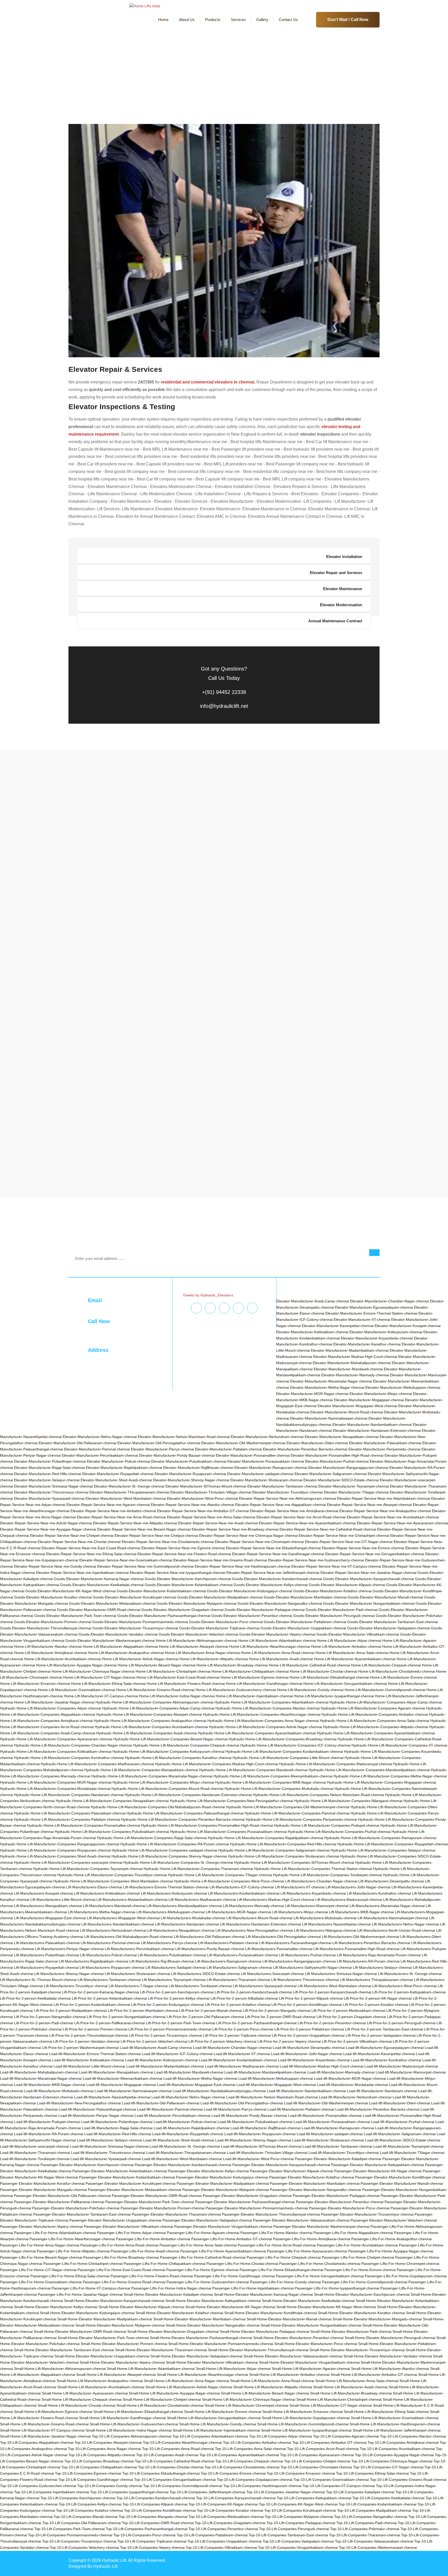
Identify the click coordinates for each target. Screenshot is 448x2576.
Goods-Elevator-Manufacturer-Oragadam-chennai (182, 1610)
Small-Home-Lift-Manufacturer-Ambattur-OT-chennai (374, 2375)
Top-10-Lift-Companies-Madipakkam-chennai (374, 2510)
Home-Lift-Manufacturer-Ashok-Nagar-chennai (140, 1659)
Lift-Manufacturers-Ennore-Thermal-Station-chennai (166, 1887)
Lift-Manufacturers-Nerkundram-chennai (113, 1930)
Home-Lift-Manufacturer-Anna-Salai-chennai (352, 1653)
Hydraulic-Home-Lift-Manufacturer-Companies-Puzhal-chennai (339, 1832)
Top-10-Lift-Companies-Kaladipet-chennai (360, 2492)
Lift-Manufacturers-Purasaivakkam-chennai (243, 1955)
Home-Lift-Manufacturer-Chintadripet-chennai (173, 1671)
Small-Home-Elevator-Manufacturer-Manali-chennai (289, 2319)
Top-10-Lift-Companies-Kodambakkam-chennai (377, 2504)
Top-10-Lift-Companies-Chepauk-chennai (249, 2461)
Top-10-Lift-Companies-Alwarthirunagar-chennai (182, 2442)
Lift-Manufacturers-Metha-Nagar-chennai (102, 1912)
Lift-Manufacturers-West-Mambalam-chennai (334, 1986)
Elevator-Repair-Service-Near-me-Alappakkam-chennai (281, 1505)
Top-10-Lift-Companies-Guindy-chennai (110, 2486)
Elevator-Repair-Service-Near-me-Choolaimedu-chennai (168, 1542)
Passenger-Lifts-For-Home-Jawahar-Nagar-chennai (80, 2294)
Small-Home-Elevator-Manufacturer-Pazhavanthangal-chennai (201, 2338)
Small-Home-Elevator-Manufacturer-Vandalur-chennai (388, 2356)
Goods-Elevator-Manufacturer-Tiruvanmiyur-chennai (135, 1628)
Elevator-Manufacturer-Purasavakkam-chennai (266, 1461)
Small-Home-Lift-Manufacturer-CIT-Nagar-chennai (331, 2405)
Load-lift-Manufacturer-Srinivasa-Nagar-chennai (109, 2146)
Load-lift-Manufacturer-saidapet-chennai (330, 2134)
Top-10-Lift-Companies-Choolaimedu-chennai (242, 2467)
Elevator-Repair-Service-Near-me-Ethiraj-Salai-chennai (91, 1554)
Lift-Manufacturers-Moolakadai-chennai (193, 1918)
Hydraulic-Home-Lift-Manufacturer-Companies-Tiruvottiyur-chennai (112, 1875)
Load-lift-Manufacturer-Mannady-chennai (341, 2072)
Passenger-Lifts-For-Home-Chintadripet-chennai (83, 2264)
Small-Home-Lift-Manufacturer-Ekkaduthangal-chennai (138, 2412)
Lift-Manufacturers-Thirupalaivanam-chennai (376, 1980)
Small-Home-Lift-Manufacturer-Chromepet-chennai (246, 2405)
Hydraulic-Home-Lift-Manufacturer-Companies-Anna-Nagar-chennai (263, 1721)
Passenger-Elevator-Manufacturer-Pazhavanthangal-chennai (245, 2202)
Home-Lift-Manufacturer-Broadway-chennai (232, 1665)
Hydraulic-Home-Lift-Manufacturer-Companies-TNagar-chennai (220, 1875)
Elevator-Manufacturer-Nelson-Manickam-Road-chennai (184, 1437)
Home (163, 20)
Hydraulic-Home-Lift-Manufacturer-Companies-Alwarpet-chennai (149, 1714)
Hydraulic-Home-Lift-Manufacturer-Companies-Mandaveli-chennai (253, 1770)
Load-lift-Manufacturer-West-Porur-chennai (258, 2159)
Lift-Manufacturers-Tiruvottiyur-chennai (76, 1986)
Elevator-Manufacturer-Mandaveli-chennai (348, 1369)
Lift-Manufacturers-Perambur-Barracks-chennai (371, 1943)
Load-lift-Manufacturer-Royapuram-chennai (260, 2134)
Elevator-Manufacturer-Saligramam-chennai (331, 1474)
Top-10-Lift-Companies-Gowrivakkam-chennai (331, 2480)
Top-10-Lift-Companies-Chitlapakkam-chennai (99, 2467)
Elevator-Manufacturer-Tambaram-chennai (282, 1486)
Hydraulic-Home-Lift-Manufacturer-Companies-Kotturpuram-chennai (169, 1751)
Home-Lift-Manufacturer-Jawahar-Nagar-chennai (54, 1702)
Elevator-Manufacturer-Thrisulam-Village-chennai (211, 1492)
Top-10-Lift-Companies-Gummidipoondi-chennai (183, 2486)
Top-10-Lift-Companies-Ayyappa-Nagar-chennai (394, 2455)
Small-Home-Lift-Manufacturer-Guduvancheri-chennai (134, 2424)
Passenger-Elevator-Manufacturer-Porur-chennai (349, 2208)
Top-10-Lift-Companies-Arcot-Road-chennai (323, 2449)
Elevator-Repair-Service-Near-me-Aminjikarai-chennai (294, 1511)
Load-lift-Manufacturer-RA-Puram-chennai (49, 2134)
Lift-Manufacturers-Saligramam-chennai (239, 1967)
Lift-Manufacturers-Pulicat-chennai (108, 1955)
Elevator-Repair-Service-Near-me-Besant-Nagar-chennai (144, 1529)
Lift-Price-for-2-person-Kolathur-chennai (238, 2005)
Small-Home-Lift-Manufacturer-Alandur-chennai (390, 2369)
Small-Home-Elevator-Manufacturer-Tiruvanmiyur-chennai (357, 2350)
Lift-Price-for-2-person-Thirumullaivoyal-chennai (89, 2035)
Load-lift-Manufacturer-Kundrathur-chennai (386, 2060)
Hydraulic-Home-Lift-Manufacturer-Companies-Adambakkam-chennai (271, 1702)
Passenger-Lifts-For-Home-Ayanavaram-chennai (307, 2251)
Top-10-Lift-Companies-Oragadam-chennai (230, 2523)
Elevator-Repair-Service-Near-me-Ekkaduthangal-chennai (273, 1548)
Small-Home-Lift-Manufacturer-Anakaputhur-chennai (100, 2381)
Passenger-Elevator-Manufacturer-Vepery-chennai (41, 2226)
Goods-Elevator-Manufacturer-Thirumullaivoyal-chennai (46, 1628)
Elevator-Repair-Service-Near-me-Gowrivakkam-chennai (126, 1560)
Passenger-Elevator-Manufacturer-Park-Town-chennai (150, 2202)
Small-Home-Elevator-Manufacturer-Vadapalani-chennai (196, 2356)
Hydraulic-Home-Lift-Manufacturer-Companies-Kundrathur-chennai (69, 1758)
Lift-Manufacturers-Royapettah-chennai (46, 1967)
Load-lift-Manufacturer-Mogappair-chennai (121, 2085)
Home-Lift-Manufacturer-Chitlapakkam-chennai (250, 1671)
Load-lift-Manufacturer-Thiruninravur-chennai (108, 2153)
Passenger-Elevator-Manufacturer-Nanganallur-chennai (316, 2190)
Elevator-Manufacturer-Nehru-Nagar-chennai (100, 1437)
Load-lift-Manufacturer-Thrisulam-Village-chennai (267, 2153)
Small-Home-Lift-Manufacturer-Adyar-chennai (233, 2369)
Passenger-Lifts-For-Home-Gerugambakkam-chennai (320, 2276)
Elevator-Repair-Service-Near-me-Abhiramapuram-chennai (288, 1498)
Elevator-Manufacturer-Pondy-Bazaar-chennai (177, 1455)
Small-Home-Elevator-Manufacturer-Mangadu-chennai (377, 2319)
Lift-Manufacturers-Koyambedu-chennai (313, 1893)
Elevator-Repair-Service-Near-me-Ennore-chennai (363, 1548)
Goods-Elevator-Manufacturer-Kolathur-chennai (332, 1591)
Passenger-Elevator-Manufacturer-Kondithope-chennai (400, 2177)
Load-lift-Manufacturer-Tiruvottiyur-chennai (344, 2153)
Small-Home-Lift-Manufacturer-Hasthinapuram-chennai (395, 2424)
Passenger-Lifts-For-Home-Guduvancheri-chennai (208, 2282)
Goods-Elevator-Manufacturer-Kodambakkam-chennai (161, 1591)
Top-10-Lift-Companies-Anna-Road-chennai (178, 2449)
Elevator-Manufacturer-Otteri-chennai (317, 1443)
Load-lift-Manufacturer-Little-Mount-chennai (89, 2066)
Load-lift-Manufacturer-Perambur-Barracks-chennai (377, 2109)
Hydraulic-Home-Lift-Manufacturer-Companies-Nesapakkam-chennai (112, 1801)
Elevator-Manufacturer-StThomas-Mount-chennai (206, 1486)
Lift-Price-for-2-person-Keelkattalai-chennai (35, 1998)
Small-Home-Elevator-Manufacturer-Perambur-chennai (298, 2338)
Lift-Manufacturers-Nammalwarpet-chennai (393, 1918)
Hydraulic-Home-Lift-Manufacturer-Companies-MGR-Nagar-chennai (56, 1782)
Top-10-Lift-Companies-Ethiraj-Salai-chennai (372, 2473)
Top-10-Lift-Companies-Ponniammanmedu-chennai (70, 2535)
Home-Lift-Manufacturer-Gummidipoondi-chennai (385, 1690)
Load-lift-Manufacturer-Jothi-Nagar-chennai (307, 2054)
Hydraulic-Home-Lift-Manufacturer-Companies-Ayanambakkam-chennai (257, 1733)
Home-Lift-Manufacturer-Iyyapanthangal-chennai (334, 1696)
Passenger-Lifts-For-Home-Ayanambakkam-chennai (223, 2251)
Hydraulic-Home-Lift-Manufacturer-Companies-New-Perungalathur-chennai (232, 1801)
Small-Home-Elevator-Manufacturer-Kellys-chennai (56, 2307)
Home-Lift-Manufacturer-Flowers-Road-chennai (186, 1684)
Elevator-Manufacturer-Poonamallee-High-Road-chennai (337, 1455)
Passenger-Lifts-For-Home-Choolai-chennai (242, 2264)
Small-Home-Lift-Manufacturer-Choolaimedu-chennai (160, 2405)
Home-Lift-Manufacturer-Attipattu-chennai (214, 1659)
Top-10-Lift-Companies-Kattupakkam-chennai (314, 2498)
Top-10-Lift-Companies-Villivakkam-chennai (221, 2547)
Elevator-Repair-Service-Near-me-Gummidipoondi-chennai (145, 1566)
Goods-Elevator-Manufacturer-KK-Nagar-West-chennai (71, 1591)
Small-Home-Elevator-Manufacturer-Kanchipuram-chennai (362, 2294)
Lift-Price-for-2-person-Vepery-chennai (289, 2041)
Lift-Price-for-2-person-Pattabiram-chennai (309, 2029)
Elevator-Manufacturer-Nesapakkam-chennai (342, 1437)
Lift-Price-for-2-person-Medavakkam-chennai (348, 2010)
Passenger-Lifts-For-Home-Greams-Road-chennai (124, 2282)
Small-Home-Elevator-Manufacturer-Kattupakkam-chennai (213, 2301)
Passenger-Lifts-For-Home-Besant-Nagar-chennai (41, 2257)
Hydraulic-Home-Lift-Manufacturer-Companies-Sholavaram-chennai (283, 1856)
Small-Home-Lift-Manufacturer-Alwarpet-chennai (116, 2375)
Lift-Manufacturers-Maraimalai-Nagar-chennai (387, 1906)
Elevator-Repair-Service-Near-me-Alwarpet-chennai (369, 1505)
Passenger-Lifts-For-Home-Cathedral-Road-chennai (203, 2257)
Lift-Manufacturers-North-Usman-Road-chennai (396, 1930)
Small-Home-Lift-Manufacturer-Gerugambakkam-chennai (214, 2418)
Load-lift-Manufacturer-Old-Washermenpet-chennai (326, 2103)
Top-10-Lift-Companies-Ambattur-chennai (257, 2442)
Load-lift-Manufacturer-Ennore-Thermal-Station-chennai (95, 2054)
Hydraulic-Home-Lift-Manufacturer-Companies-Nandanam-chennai (69, 1795)
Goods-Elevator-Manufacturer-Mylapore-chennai (197, 1603)
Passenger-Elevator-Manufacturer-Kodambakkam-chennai (127, 2177)
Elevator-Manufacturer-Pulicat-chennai (118, 1461)
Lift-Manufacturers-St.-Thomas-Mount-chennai (38, 1980)
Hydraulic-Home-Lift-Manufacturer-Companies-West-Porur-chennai (229, 1881)
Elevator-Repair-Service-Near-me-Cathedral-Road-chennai (328, 1529)
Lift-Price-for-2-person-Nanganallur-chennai (50, 2017)
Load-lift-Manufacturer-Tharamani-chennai (35, 2153)
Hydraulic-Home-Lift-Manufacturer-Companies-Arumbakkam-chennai (151, 1727)
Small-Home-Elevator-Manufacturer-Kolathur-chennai (179, 2313)
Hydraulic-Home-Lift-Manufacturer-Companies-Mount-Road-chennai (167, 1789)
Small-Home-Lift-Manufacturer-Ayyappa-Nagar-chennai (174, 2393)
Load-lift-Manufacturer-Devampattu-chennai (309, 2048)
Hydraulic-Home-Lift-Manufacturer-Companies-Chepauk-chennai (186, 1745)
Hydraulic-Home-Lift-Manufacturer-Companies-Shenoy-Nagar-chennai (169, 1856)
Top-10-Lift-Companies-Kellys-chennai (90, 2504)
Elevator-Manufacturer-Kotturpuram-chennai (386, 1332)
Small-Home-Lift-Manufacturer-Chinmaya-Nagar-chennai (249, 2399)
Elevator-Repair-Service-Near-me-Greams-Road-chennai (220, 1560)
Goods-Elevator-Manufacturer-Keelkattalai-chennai (102, 1585)
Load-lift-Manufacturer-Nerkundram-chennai (355, 2097)
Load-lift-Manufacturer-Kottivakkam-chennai (88, 2060)
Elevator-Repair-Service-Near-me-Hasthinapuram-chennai (243, 1566)
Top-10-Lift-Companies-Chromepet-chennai (316, 2467)
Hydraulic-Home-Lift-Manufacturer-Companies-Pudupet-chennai (327, 1825)
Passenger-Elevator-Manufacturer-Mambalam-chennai (315, 2183)
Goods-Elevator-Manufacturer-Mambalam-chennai (305, 1597)
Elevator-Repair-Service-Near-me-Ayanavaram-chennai (402, 1523)
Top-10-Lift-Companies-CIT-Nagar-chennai (388, 2467)
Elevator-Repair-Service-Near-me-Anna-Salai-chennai (211, 1517)
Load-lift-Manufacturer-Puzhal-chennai (403, 2122)
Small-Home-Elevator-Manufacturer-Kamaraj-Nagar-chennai (263, 2294)
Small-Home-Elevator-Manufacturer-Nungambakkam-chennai (311, 2325)
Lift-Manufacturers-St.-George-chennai (410, 1974)
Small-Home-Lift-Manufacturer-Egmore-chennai (53, 2412)
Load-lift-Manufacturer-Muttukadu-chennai (59, 2091)
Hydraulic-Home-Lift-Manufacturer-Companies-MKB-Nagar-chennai (271, 1782)
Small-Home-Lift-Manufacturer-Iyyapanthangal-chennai (306, 2430)
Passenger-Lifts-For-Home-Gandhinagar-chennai (234, 2276)
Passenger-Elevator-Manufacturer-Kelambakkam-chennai (120, 2171)
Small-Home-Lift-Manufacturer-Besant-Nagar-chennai (265, 2393)
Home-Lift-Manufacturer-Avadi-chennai (281, 1659)
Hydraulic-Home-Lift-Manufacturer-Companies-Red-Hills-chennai (283, 1844)
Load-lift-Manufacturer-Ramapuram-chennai (338, 2128)
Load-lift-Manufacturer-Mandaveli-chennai (189, 2072)
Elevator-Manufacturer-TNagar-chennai (356, 1492)
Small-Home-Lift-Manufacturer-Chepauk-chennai (82, 2399)
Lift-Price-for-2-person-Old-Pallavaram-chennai (205, 2017)
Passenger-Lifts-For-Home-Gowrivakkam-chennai (41, 2282)
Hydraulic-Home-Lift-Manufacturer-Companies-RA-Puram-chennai (175, 1844)
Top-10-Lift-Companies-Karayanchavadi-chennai (236, 2498)
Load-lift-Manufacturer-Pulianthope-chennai (117, 2122)
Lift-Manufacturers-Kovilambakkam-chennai (244, 1893)
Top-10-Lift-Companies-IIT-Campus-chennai (339, 2486)
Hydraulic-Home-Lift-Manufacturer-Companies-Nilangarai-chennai (348, 1801)
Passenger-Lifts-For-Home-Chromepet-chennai (400, 2264)
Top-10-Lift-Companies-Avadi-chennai (167, 2455)
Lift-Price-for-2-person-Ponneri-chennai (95, 2029)
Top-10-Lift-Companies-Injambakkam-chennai (52, 2492)
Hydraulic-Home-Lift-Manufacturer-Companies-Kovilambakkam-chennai (284, 1751)
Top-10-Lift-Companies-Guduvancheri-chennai (38, 2486)
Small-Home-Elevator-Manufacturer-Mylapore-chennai (120, 2325)
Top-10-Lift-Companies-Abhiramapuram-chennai (132, 2436)
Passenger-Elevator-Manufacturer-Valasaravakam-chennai (301, 2220)
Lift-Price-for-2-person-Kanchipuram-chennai (177, 1992)
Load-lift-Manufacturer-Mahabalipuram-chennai (39, 2072)
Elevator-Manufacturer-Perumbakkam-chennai (100, 1455)
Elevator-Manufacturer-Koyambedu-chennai (377, 1338)
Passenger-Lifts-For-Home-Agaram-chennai (203, 2233)
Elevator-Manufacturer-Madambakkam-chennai (350, 1350)
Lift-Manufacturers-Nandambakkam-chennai (118, 1924)
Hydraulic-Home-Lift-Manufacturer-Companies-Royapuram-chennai (55, 1850)
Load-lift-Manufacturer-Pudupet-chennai (47, 2122)
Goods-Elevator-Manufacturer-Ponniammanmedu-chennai (140, 1622)
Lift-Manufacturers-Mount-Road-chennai (259, 1918)
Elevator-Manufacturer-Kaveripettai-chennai (338, 1326)
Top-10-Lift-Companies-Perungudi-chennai (294, 2529)
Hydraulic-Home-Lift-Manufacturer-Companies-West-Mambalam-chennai (113, 1881)
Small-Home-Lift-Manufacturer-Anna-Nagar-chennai (187, 2381)
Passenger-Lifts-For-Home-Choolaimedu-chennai (320, 2264)
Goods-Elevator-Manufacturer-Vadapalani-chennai (388, 1628)
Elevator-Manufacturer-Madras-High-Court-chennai (355, 1357)
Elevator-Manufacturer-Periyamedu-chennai (384, 1449)
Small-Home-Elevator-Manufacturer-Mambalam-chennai (199, 2319)
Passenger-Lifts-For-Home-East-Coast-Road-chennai (121, 2270)
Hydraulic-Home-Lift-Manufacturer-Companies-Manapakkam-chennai (141, 1770)
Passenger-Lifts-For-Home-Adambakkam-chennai (55, 2233)
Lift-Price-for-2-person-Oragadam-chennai (351, 2017)
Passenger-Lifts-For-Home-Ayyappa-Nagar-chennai (391, 2251)
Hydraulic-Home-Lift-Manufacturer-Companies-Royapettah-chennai (393, 1844)
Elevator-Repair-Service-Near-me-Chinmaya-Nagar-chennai (248, 1535)
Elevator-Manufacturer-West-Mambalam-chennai (126, 1498)
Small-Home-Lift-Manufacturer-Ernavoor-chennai (303, 2412)
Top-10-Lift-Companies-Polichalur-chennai (365, 2529)
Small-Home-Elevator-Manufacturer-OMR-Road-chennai (80, 2331)
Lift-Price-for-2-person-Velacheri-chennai (154, 2041)
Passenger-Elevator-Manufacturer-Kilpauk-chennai (292, 2171)
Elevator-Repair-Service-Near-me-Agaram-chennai (108, 1505)
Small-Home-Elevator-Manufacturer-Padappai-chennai (265, 2331)
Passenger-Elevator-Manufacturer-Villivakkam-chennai (128, 2226)
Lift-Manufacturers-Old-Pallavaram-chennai (209, 1937)
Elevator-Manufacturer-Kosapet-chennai (408, 1326)
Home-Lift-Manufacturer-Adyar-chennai (349, 1640)
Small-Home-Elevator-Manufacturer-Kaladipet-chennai (168, 2294)
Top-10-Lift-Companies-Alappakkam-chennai (37, 2442)
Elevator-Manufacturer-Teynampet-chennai (354, 1486)
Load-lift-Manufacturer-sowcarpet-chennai (34, 2146)
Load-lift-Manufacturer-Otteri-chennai (400, 2103)
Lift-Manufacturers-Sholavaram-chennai (137, 1974)
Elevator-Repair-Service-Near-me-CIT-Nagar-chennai (349, 1542)
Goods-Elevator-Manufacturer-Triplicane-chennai (219, 1628)
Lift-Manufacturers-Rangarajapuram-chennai (299, 1961)
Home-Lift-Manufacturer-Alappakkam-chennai (120, 1646)
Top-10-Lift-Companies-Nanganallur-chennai (371, 2517)
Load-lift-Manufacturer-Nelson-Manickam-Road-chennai (272, 2097)
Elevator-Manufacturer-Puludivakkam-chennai (189, 1461)
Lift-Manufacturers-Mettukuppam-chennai (170, 1912)
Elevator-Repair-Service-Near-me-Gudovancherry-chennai (316, 1560)
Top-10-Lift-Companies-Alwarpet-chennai (108, 2442)
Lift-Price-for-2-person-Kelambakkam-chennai (109, 1998)
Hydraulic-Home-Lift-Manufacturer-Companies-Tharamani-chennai (198, 1869)
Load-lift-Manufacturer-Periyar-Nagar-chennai (96, 2116)
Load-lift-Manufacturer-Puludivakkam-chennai (255, 2122)
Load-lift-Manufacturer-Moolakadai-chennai (352, 2085)
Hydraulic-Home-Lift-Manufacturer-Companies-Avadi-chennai (146, 1733)
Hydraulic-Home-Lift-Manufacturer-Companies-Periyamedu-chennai (301, 1819)
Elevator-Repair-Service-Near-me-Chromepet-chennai (259, 1542)
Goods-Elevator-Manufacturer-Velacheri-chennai (198, 1634)
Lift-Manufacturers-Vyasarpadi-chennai (265, 1986)
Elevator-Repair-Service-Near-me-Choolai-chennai (79, 1542)
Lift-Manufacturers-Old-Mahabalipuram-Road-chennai (128, 1937)
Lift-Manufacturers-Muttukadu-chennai (325, 1918)
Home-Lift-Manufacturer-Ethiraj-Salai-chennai (108, 1684)
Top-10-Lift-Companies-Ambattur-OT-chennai (329, 2442)
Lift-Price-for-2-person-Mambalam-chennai (143, 2010)
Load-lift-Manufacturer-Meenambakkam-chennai (122, 2078)
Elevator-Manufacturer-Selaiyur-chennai (47, 1480)
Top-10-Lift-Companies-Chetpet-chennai (317, 2461)
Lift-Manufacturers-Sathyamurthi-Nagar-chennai (312, 1967)
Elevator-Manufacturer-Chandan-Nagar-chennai (389, 1301)
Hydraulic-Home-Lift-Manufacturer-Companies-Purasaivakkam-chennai (228, 1832)
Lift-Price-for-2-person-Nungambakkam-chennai (126, 2017)
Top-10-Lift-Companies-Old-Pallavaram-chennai (82, 2523)
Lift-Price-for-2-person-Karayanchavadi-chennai (332, 1992)
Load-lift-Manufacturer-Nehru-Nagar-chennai (188, 2097)
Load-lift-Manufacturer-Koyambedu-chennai (314, 2060)
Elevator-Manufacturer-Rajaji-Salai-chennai (49, 1468)
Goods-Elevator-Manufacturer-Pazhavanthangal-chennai (164, 1616)
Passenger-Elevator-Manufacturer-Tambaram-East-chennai (82, 2214)
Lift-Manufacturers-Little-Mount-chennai (63, 1900)
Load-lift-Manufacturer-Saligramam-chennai (400, 2134)
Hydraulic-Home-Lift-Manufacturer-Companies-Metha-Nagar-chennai (390, 1776)
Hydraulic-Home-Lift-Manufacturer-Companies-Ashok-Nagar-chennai (265, 1727)
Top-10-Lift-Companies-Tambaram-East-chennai (288, 2535)
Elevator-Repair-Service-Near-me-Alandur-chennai (192, 1505)
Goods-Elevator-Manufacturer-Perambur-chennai (252, 1616)
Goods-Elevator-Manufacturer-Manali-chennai (385, 1597)
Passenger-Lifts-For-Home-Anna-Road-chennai (119, 2245)
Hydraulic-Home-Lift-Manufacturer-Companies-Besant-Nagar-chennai (170, 1739)
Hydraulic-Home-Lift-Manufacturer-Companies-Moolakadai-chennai (55, 1789)
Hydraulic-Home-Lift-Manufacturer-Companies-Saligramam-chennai (274, 1850)
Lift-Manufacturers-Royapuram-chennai (112, 1967)
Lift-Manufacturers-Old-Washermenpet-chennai (360, 1937)
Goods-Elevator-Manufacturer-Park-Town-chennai (75, 1616)
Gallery (262, 20)
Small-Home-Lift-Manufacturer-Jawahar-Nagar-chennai (45, 2436)
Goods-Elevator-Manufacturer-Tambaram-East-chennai (393, 1622)
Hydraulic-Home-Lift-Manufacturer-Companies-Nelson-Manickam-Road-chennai (318, 1795)
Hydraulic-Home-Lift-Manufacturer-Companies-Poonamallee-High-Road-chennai (207, 1825)
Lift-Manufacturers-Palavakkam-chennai (47, 1943)
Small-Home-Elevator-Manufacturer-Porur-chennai (316, 2344)
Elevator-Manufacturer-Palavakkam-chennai (385, 1443)
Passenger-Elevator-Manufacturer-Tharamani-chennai (176, 2214)
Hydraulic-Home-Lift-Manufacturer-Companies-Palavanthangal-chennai (185, 1813)
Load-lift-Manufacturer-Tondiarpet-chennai (35, 2159)
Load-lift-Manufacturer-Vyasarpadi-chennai (106, 2159)
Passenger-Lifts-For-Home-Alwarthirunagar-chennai (72, 2239)
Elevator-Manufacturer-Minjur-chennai (381, 1394)
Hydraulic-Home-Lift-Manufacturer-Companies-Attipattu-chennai (376, 1727)
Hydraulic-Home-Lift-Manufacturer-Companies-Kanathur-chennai (178, 1758)
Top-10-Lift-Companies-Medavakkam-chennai (226, 2517)
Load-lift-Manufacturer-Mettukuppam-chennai (276, 2078)
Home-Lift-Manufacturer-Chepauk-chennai (386, 1665)
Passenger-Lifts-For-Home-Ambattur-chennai (153, 2239)
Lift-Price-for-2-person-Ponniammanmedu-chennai (170, 2029)
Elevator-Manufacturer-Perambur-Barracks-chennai (305, 1449)
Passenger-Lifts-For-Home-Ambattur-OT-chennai (232, 2239)
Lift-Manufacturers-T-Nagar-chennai (138, 1986)
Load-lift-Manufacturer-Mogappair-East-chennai (196, 2085)
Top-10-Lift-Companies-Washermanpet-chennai (378, 2547)
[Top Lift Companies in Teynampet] (145, 6)
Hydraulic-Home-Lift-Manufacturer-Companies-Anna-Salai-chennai (375, 1721)
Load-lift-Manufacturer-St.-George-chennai (185, 2146)
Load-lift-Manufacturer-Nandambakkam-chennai (306, 2091)
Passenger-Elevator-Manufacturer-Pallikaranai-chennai (59, 2202)
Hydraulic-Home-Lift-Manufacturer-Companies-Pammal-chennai (297, 1813)
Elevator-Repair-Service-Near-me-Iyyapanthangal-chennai (177, 1573)
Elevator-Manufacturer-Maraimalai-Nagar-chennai (331, 1381)
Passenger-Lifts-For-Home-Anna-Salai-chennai (198, 2245)
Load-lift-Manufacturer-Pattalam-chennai (301, 2109)
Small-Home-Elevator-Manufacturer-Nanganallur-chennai (213, 2325)
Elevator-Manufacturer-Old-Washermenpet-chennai (243, 1443)
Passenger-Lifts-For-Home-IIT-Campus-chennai (91, 2288)
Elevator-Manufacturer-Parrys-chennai (162, 1449)
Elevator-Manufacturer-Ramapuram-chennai (271, 1468)
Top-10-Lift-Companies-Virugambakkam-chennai (298, 2547)
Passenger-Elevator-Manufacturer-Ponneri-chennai (163, 2208)
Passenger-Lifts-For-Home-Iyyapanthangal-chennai (337, 2288)
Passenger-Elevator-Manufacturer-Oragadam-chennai (247, 2196)
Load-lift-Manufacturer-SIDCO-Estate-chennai (403, 2140)
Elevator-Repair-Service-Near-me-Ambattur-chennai (113, 1511)
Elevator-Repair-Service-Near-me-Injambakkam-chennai (82, 1573)
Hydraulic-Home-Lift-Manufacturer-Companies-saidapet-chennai (164, 1850)
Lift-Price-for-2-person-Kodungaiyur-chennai (167, 2005)
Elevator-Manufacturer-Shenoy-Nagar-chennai (191, 1480)
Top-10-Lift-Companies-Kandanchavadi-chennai (156, 2498)
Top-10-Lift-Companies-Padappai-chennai (301, 2523)
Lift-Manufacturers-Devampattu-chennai (391, 1881)
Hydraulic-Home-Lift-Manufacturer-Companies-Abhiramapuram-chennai (154, 1702)
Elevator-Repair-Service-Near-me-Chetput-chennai (156, 1535)
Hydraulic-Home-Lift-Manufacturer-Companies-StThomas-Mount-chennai (294, 1862)
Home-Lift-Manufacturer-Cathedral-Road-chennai (309, 1665)
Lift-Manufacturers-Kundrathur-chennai (379, 1893)
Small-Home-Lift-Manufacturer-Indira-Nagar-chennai (129, 2430)
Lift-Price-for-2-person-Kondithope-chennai (307, 2005)
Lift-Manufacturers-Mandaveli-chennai (114, 1906)
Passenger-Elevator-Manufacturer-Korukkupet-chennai (131, 2183)
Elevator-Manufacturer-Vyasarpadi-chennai (49, 1498)
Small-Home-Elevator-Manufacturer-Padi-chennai (351, 2331)
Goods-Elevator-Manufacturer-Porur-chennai (226, 1622)
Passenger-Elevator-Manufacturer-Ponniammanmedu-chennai (257, 2208)
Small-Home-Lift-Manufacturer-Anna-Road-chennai (272, 2381)
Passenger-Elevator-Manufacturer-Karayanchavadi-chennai (281, 2165)
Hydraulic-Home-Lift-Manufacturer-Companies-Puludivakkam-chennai (112, 1832)
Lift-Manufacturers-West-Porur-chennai (404, 1986)
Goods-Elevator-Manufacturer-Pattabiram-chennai (305, 1622)
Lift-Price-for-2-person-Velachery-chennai (222, 2041)
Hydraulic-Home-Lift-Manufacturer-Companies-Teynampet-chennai (88, 1869)
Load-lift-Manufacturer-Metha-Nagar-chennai (200, 2078)
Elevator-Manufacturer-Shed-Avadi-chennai (116, 1480)
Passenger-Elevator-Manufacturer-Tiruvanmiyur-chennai (367, 2214)
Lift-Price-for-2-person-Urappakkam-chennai (308, 2035)
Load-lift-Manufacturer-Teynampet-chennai (408, 2146)
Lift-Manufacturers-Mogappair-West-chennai (123, 1918)
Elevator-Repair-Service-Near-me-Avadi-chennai (218, 1523)
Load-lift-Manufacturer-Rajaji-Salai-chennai (117, 2128)
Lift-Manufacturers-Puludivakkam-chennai (172, 1955)
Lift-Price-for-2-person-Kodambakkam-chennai (92, 2005)
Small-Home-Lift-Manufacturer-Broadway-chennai (351, 2393)
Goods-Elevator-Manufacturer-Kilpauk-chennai (347, 1585)
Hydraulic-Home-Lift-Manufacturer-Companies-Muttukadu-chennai (279, 1789)
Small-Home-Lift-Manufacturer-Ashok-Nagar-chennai (189, 2387)
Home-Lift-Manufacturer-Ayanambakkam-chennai (355, 1659)
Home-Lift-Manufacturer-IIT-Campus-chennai (101, 1696)
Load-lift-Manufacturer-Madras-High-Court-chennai (322, 2066)
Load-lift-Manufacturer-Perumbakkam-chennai (173, 2116)
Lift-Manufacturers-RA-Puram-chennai (368, 1961)
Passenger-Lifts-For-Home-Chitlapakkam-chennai (164, 2264)
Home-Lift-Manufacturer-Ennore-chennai (403, 1677)
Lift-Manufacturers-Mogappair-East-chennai (50, 1918)
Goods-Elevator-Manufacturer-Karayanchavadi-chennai (369, 1579)
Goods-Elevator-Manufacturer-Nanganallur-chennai (280, 1603)
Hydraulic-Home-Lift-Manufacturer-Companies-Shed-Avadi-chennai (55, 1856)
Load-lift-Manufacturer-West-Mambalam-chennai (182, 2159)
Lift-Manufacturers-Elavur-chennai (94, 1887)
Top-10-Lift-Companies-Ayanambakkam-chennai (239, 2455)
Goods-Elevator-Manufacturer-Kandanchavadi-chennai (277, 1579)
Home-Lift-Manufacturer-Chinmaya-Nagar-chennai (93, 1671)
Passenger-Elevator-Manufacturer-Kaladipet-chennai (338, 2159)
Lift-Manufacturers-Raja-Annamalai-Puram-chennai (379, 1955)
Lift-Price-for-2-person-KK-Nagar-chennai (378, 1998)
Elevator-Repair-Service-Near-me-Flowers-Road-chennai (184, 1554)
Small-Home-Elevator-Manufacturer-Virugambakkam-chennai (309, 2362)
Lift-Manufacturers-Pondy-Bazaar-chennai (210, 1949)
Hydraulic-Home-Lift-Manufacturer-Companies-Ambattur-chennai (375, 1714)
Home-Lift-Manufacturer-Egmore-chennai (255, 1677)
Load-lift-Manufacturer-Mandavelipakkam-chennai (265, 2072)
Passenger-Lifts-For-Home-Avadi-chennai (145, 2251)
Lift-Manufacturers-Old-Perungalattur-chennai (283, 1937)
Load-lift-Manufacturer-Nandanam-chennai (382, 2091)
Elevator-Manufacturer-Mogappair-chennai (369, 1400)
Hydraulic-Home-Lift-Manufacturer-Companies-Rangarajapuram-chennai (60, 1844)
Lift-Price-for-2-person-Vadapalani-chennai (381, 2035)
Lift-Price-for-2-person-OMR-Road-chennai (280, 2017)
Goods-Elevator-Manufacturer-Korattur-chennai (53, 1597)
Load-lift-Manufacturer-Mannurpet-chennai (411, 2072)
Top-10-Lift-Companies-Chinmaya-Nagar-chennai (392, 2461)
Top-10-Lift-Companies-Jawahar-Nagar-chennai (286, 2492)
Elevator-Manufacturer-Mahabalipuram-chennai (352, 1363)
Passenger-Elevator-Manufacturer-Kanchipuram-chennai (87, 2165)
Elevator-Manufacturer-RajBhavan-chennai (198, 1468)
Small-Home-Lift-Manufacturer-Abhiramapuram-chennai (60, 2369)
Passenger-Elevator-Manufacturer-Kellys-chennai (208, 2171)
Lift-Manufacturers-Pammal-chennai (110, 1943)
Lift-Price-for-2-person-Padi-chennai (44, 2023)
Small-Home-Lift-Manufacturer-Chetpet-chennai (162, 2399)
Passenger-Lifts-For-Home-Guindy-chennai (285, 2282)
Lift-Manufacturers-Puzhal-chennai (307, 1955)
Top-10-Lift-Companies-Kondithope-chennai (160, 2510)
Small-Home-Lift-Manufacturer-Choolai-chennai (76, 2405)
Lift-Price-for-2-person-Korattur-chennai (376, 2005)
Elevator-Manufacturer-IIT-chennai (362, 1320)
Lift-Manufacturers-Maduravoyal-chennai (349, 1900)
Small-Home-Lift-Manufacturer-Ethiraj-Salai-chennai (386, 2412)
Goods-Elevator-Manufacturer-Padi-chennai (342, 1610)
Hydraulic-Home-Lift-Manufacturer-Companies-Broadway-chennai (283, 1739)
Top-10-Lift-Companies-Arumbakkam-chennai (397, 2449)
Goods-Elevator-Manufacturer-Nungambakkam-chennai (369, 1603)
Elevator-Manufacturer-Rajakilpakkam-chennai (124, 1468)
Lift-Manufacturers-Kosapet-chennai (44, 1893)
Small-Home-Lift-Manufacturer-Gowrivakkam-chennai (395, 2418)
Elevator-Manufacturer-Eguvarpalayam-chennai (374, 1307)
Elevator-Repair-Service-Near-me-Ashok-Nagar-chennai (46, 1523)
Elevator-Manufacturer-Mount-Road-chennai (347, 1412)
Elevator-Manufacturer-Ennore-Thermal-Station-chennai (371, 1313)
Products (213, 20)
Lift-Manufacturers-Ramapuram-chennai (228, 1961)
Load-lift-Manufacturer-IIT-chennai (242, 2054)
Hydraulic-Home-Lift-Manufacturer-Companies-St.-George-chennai (178, 1862)
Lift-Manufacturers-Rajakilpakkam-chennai (94, 1961)
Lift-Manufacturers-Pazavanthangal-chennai (295, 1943)
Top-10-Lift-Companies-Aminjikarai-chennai (403, 2442)
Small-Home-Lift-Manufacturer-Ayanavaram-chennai (85, 2393)
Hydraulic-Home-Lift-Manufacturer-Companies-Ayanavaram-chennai (56, 1739)
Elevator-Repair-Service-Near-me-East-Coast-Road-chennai (91, 1548)
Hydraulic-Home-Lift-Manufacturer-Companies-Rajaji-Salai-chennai (152, 1838)
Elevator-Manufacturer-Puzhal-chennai (337, 1461)
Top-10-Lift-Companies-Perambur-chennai (223, 2529)
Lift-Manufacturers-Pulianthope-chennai (47, 1955)
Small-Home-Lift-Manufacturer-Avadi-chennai (350, 2387)
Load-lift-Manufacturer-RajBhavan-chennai (265, 2128)
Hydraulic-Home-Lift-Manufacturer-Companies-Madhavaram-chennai (97, 1764)
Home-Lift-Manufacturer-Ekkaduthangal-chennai (329, 1677)
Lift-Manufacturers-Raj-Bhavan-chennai (162, 1961)
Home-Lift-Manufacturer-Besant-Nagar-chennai (157, 1665)
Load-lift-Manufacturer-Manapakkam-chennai (116, 2072)
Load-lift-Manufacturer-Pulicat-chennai (185, 2122)
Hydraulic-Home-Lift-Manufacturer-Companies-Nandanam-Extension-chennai (188, 1795)
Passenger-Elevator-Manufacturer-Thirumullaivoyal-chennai (271, 2214)
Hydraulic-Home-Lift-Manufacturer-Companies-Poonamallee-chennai (83, 1825)
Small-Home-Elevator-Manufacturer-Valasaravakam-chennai (293, 2356)
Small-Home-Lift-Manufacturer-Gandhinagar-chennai (122, 2418)
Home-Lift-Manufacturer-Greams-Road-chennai (155, 1690)
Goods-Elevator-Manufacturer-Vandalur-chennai (118, 1634)
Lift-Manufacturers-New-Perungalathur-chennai (254, 1930)
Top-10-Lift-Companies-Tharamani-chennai (365, 2535)
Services (238, 20)
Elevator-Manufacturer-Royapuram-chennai (190, 1474)
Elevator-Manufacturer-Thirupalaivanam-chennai (129, 1492)
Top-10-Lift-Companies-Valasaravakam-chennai (374, 2541)
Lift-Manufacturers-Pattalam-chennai (228, 1943)
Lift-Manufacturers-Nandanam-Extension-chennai (260, 1924)
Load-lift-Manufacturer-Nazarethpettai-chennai (112, 2097)
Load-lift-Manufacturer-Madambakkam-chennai (165, 2066)
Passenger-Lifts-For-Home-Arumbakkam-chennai (357, 2245)
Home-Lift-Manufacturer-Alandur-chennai (48, 1646)
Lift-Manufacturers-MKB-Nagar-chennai (361, 1912)
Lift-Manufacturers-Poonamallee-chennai (279, 1949)
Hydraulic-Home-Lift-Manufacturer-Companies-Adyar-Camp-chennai (386, 1702)
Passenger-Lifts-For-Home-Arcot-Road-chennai (277, 2245)
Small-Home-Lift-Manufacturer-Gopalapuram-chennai (306, 2418)
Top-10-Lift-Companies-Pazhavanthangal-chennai (147, 2529)
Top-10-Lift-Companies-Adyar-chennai (281, 2436)
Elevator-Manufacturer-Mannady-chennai (355, 1375)
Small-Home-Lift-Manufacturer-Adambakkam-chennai (151, 2369)
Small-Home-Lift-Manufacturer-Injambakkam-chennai (216, 2430)
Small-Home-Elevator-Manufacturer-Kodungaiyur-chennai (87, 2313)
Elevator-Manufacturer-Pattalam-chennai (228, 1449)
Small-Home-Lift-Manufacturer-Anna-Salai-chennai (357, 2381)
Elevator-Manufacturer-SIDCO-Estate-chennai (341, 1480)
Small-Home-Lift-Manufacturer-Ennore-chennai (223, 2412)
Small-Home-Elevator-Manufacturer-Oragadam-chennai (173, 2331)
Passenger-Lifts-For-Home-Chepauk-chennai (284, 2257)
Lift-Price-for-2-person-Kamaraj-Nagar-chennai (100, 1992)
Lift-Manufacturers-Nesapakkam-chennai (181, 1930)
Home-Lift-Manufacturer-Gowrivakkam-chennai (76, 1690)
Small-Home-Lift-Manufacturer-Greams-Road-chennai (44, 2424)
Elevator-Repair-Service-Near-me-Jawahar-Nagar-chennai (368, 1573)
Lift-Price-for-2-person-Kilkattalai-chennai (244, 1998)
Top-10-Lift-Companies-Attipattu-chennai (102, 2455)
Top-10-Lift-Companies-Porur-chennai (144, 2535)
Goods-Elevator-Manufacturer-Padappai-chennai (265, 1610)
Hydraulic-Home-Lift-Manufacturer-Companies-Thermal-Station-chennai (313, 1869)
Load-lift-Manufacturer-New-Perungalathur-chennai (79, 2103)
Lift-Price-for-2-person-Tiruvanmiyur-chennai (165, 2035)
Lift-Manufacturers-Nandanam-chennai (187, 1924)
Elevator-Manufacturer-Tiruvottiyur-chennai (288, 1492)
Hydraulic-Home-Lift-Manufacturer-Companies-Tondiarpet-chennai (327, 1875)
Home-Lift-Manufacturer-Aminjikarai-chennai (50, 1653)
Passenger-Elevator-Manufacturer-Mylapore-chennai (226, 2190)
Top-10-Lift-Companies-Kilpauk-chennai (155, 2504)
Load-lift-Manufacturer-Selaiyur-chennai (109, 2140)
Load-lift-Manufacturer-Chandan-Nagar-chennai (232, 2048)
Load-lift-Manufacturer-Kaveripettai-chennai (379, 2054)
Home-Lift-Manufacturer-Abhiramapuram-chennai (197, 1640)
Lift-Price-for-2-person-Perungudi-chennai (401, 2023)
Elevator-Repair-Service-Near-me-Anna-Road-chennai (121, 1517)
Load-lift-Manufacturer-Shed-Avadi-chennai (179, 2140)
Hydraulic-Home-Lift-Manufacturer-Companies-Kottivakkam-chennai (56, 1751)
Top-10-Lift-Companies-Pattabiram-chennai (212, 2535)
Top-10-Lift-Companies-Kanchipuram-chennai (78, 2498)
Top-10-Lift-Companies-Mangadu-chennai (153, 2517)
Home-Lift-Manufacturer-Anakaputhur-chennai (126, 1653)
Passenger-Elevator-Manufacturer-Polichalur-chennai (76, 2208)
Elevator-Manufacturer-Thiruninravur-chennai (51, 1492)
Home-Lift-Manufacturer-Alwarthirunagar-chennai (270, 1646)
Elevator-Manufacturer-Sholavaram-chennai (266, 1480)
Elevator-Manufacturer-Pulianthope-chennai (50, 1461)
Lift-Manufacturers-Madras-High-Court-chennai (276, 1900)
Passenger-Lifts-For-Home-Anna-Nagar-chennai (40, 2245)
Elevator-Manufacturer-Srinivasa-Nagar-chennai (53, 1486)
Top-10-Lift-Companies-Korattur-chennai (230, 2510)
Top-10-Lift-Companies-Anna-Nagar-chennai (104, 2449)
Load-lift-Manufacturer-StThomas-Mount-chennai (261, 2146)
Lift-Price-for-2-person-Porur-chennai (243, 2029)
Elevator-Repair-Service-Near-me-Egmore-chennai (183, 1548)
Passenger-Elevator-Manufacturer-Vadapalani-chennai (207, 2220)
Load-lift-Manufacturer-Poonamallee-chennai (325, 2116)
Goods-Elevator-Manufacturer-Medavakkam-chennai (112, 1603)
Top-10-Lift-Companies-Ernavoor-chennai (301, 2473)
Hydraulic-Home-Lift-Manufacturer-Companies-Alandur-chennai (268, 1708)
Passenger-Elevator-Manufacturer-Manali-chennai (402, 2183)
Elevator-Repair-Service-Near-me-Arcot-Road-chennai (301, 1517)
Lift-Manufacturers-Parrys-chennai (169, 1943)
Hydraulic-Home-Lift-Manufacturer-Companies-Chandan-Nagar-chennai (73, 1745)
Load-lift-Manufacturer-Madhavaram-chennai (242, 2066)
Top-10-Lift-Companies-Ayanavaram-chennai (317, 2455)
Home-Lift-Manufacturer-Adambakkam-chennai (277, 1640)
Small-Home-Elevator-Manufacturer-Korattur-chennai (361, 2313)
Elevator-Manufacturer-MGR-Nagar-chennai (312, 1394)
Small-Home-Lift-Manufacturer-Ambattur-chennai (289, 2375)
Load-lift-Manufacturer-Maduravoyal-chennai (401, 2066)
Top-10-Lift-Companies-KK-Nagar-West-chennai (298, 2504)
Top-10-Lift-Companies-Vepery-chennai (152, 2547)
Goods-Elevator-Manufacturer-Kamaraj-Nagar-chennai (99, 1579)
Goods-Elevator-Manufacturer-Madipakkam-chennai (220, 1597)
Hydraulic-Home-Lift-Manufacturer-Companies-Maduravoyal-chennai (336, 1764)
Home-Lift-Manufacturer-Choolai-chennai (324, 1671)
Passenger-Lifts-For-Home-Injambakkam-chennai (253, 2288)
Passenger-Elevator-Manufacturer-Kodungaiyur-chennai (222, 2177)
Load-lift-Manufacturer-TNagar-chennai (412, 2153)
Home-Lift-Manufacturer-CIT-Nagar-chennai (99, 1677)
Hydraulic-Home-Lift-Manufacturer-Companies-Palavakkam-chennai (70, 1813)
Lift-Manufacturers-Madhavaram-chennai (202, 1900)
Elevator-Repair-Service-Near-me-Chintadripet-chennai (344, 1535)
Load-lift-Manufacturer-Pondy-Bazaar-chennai (249, 2116)
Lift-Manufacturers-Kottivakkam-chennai (107, 1893)
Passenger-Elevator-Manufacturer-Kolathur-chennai (312, 2177)
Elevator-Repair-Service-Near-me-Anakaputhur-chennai (385, 1511)
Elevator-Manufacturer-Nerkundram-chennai (267, 1437)
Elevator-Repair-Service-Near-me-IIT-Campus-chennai (336, 1566)
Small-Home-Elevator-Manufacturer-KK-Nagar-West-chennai (326, 2307)
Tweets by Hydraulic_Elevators (208, 1295)
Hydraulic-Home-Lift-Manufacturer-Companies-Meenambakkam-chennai (273, 1776)
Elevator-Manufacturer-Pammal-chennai (97, 1449)
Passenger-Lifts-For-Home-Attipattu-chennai (73, 2251)
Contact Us (288, 20)
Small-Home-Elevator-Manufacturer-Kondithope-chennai (271, 2313)
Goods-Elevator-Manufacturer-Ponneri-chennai (53, 1622)
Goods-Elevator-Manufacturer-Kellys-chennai (271, 1585)
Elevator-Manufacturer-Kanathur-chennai (367, 1344)
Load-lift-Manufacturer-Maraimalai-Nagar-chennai (41, 2078)
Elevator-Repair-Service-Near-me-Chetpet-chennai (72, 1535)
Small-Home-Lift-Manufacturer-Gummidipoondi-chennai (303, 2424)
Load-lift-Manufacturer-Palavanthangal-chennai (97, 2109)
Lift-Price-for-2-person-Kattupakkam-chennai (409, 1992)
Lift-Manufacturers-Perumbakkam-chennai (139, 1949)
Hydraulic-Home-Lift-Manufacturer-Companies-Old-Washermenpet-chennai (288, 1807)
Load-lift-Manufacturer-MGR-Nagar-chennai (350, 2078)
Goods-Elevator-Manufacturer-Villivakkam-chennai (358, 1634)
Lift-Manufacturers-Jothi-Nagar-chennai (358, 1887)
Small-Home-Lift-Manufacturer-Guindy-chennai (218, 2424)
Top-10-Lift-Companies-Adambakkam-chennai (210, 2436)
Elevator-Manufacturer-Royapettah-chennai (118, 1474)
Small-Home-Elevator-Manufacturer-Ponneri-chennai (124, 2344)
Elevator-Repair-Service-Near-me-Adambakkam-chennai (384, 1498)
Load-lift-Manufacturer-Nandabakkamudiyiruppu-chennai (219, 2091)
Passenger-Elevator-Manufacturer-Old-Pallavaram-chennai (62, 2196)
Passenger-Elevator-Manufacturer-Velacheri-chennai (394, 2220)
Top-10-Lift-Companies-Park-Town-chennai (69, 2529)
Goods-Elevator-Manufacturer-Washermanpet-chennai (110, 1640)
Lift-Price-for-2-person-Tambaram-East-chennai (384, 2029)
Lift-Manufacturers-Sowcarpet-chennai (272, 1974)
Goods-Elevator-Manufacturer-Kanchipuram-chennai (188, 1579)
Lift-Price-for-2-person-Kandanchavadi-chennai (253, 1992)
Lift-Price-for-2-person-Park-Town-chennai (181, 2023)
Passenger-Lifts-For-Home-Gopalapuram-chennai (406, 2276)
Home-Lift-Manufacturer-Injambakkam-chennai (254, 1696)
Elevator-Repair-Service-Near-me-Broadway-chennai (235, 1529)
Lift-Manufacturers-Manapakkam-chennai (48, 1906)
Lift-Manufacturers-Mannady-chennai (253, 1906)
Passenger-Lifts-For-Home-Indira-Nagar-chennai (171, 2288)
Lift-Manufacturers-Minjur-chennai (300, 1912)
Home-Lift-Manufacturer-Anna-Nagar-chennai (202, 1653)
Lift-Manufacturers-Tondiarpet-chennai (200, 1986)
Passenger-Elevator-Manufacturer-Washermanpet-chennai (321, 2226)
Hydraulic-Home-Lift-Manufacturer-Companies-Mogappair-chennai (381, 1782)
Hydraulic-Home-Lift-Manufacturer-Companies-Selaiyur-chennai (383, 1850)
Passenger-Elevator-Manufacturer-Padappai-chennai (336, 2196)
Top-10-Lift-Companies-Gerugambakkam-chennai (175, 2480)
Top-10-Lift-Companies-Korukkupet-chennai (300, 2510)
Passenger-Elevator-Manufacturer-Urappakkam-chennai (115, 2220)
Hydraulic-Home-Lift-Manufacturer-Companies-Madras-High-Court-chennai (217, 1764)
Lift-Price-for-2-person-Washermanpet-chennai (80, 2048)
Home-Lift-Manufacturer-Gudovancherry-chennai (236, 1690)
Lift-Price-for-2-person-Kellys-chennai (179, 1998)
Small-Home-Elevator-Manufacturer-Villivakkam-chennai (212, 2362)
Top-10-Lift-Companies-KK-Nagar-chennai (223, 2504)
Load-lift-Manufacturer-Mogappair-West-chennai (276, 2085)
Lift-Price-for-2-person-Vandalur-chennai (86, 2041)
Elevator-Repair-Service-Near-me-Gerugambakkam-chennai (375, 1554)
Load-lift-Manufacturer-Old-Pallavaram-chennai (161, 2103)
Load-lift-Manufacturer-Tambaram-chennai (337, 2146)
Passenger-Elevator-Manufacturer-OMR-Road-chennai (157, 2196)
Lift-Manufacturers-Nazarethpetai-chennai (336, 1924)
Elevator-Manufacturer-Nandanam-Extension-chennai (377, 1430)
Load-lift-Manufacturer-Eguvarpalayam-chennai (385, 2048)
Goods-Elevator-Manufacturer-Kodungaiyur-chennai (250, 1591)
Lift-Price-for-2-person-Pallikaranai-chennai (110, 2023)
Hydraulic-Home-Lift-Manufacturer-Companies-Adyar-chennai (51, 1708)
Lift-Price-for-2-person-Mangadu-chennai (277, 2010)
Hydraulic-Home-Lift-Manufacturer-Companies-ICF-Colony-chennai (295, 1745)
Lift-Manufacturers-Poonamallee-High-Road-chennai (356, 1949)
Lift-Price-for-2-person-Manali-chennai (211, 2010)
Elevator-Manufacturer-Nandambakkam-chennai (372, 1425)
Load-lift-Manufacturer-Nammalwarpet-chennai (133, 2091)
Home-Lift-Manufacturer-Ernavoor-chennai (35, 1684)
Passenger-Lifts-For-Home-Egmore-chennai (202, 2270)
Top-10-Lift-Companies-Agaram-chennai (346, 2436)
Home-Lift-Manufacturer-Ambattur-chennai (346, 1646)
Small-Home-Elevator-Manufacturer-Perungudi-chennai (390, 2338)
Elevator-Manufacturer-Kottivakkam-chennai (312, 1332)
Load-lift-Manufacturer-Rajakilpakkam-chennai (191, 2128)
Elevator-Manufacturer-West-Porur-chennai (202, 1498)
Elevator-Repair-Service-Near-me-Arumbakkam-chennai (393, 1517)
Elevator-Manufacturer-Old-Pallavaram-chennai (78, 1443)
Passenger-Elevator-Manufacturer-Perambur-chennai (340, 2202)
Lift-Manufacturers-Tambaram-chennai (109, 1980)
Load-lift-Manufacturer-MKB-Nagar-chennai (50, 2085)
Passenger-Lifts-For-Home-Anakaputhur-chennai (391, 2239)
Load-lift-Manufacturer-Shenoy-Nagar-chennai (253, 2140)
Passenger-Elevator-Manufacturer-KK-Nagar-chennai (378, 2171)
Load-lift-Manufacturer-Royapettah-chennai (188, 2134)
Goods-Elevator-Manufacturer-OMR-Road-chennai (99, 1610)
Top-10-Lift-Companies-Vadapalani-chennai (298, 2541)
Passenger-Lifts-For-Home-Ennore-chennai (360, 2270)
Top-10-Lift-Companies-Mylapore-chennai (299, 2517)
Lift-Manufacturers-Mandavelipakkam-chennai (184, 1906)
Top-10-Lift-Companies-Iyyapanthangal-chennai (129, 2492)
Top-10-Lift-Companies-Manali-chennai (86, 2517)
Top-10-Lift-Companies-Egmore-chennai (88, 2473)
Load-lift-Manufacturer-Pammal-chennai (170, 2109)
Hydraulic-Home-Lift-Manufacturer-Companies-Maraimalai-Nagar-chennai (152, 1776)
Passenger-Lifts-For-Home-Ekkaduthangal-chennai (281, 2270)
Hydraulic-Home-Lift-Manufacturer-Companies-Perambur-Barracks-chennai (183, 1819)
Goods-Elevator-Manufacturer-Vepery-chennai (277, 1634)
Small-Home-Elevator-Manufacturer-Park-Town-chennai (103, 2338)
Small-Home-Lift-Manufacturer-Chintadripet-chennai (339, 2399)
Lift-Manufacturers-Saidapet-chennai (176, 1967)
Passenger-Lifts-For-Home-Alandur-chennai (276, 2233)
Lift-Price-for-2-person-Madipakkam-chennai (70, 2010)
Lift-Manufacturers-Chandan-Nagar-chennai (321, 1881)
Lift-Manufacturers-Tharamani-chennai (238, 1980)
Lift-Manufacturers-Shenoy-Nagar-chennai (69, 1974)
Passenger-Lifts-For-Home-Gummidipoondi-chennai (365, 2282)
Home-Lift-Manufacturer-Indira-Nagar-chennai (177, 1696)
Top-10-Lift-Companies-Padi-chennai (366, 2523)
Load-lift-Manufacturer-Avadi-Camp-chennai (156, 2048)
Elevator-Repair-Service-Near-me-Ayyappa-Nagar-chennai (48, 1529)
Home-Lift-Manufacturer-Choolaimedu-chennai (397, 1671)
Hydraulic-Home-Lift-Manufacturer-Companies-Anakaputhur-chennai (150, 1721)
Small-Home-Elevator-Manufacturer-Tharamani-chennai (161, 2350)
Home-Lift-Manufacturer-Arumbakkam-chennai (62, 1659)
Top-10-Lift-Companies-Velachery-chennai (84, 2547)
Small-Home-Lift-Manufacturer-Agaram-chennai (311, 2369)
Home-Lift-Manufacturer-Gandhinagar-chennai (264, 1684)
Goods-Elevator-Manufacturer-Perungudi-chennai (334, 1616)
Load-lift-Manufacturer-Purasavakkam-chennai (332, 2122)
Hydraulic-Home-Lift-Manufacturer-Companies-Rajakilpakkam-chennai (266, 1838)
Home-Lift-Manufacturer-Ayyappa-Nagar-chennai (76, 1665)
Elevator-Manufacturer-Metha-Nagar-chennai (327, 1387)
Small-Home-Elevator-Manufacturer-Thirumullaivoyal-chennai (258, 2350)
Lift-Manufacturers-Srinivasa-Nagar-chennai (341, 1974)
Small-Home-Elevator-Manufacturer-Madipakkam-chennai (105, 2319)
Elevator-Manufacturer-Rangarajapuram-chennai (348, 1468)
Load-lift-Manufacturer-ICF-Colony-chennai (177, 2054)
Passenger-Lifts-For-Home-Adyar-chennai (131, 2233)
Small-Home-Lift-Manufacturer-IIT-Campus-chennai (42, 2430)
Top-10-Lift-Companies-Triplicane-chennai (152, 2541)
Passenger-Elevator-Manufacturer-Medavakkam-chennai (135, 2190)
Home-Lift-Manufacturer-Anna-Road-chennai (278, 1653)
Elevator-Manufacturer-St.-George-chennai (129, 1486)
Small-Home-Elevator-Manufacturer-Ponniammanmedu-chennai (221, 2344)
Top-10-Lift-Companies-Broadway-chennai (99, 2461)
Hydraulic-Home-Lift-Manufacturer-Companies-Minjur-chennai (163, 1782)
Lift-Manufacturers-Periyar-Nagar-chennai (69, 1949)
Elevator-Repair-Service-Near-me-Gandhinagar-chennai (278, 1554)
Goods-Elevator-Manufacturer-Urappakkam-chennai (303, 1628)
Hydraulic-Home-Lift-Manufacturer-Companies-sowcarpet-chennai (68, 1862)
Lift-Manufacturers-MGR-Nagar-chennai (238, 1912)
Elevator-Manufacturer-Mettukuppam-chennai (403, 1387)
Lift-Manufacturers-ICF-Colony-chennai (242, 1887)
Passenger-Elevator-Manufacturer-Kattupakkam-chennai (377, 2165)
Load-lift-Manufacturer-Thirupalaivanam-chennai (186, 2153)
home (75, 66)
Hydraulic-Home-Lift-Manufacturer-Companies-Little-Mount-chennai (288, 1758)
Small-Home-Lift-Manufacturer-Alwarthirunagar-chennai (202, 2375)
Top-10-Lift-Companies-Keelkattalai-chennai (388, 2498)
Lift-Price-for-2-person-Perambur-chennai (332, 2023)
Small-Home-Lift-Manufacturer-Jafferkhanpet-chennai (397, 2430)
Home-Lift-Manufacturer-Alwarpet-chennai (194, 1646)
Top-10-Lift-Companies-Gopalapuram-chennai (255, 2480)
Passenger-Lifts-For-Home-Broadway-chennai (121, 2257)
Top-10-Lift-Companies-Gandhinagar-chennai (96, 2480)
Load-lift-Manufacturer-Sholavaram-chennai (328, 2140)
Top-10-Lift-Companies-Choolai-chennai (171, 2467)
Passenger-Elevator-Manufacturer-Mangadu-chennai (43, 2190)
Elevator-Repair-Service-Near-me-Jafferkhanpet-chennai (273, 1573)
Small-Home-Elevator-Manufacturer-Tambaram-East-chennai (64, 2350)
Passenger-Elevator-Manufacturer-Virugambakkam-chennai (223, 2226)
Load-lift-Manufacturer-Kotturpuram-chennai (162, 2060)
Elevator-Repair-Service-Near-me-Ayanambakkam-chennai (307, 1523)
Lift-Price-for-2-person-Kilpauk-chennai (311, 1998)
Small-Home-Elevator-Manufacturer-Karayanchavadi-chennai (114, 2301)
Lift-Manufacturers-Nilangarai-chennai (325, 1930)
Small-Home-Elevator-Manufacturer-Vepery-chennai (122, 2362)
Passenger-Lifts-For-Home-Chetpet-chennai (358, 2257)
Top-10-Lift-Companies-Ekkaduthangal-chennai (161, 2473)
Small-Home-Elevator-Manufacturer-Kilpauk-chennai (141, 2307)
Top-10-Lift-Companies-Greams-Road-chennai (408, 2480)
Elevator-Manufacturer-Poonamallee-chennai (253, 1455)
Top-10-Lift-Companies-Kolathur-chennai (89, 2510)
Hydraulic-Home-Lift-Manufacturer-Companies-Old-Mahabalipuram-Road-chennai (158, 1807)
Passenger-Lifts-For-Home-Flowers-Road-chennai (152, 2276)
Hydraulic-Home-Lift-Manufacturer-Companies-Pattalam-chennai (67, 1819)
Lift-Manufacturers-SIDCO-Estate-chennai (205, 1974)
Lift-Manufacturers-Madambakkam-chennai (132, 1900)
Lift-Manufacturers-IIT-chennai (300, 1887)
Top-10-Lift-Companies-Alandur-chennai (413, 2436)
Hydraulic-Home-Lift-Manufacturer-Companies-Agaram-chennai (373, 1708)
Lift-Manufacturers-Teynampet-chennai (174, 1980)
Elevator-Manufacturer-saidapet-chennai (260, 1474)
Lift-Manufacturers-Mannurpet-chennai (317, 1906)
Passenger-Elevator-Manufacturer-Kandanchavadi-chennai (183, 2165)
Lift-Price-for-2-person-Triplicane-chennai (237, 2035)
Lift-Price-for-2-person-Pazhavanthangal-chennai (256, 2023)
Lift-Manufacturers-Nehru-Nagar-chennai (405, 1924)
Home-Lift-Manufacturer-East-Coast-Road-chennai (178, 1677)
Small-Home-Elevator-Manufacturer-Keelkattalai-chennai (308, 2301)
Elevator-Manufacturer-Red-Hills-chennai (48, 1474)
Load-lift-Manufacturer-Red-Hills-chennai (118, 2134)
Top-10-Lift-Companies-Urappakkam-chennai (225, 2541)
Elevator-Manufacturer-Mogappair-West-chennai (357, 1406)
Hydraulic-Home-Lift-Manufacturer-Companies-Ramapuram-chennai (380, 1838)
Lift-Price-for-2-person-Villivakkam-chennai (357, 2041)
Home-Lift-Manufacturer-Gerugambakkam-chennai (345, 1684)
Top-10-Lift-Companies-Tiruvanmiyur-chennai (79, 2541)
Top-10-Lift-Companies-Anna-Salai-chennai (250, 2449)
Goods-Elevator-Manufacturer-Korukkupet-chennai (134, 1597)
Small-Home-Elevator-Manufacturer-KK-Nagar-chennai (230, 2307)
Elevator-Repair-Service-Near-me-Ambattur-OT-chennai (203, 1511)
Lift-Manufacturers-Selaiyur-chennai (382, 1967)
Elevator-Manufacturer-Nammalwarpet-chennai (329, 1418)
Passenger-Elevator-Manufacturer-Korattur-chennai (42, 2183)
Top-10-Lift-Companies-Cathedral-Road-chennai (174, 2461)
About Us (187, 20)
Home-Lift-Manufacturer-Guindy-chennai (310, 1690)
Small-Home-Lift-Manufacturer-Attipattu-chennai (273, 2387)
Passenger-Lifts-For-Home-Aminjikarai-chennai (312, 2239)
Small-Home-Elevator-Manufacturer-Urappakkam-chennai (102, 2356)
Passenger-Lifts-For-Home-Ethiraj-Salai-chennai (70, 2276)
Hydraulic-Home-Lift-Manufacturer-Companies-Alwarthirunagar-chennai (262, 1714)
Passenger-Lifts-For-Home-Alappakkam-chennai (353, 2233)
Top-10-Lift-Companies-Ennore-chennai (233, 2473)
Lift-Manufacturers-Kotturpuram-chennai (174, 1893)
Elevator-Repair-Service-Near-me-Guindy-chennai (55, 1566)
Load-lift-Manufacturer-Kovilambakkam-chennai (238, 2060)
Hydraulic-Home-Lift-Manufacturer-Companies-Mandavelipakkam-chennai (369, 1770)
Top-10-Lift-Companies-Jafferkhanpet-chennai (207, 2492)
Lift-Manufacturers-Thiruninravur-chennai (305, 1980)
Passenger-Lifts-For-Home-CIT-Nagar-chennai (38, 2270)
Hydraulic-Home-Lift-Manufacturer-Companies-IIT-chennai (399, 1745)
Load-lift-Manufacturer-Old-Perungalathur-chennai (242, 2103)
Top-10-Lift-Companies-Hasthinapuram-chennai (262, 2486)
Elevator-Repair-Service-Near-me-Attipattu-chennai (135, 1523)
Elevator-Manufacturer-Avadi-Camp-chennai (313, 1301)
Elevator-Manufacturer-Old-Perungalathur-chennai (159, 1443)
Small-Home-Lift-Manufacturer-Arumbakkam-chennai (101, 2387)
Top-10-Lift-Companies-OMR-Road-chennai (158, 2523)
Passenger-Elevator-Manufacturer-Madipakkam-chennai (223, 2183)
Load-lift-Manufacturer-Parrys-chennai (235, 2109)
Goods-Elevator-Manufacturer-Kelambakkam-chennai (189, 1585)
